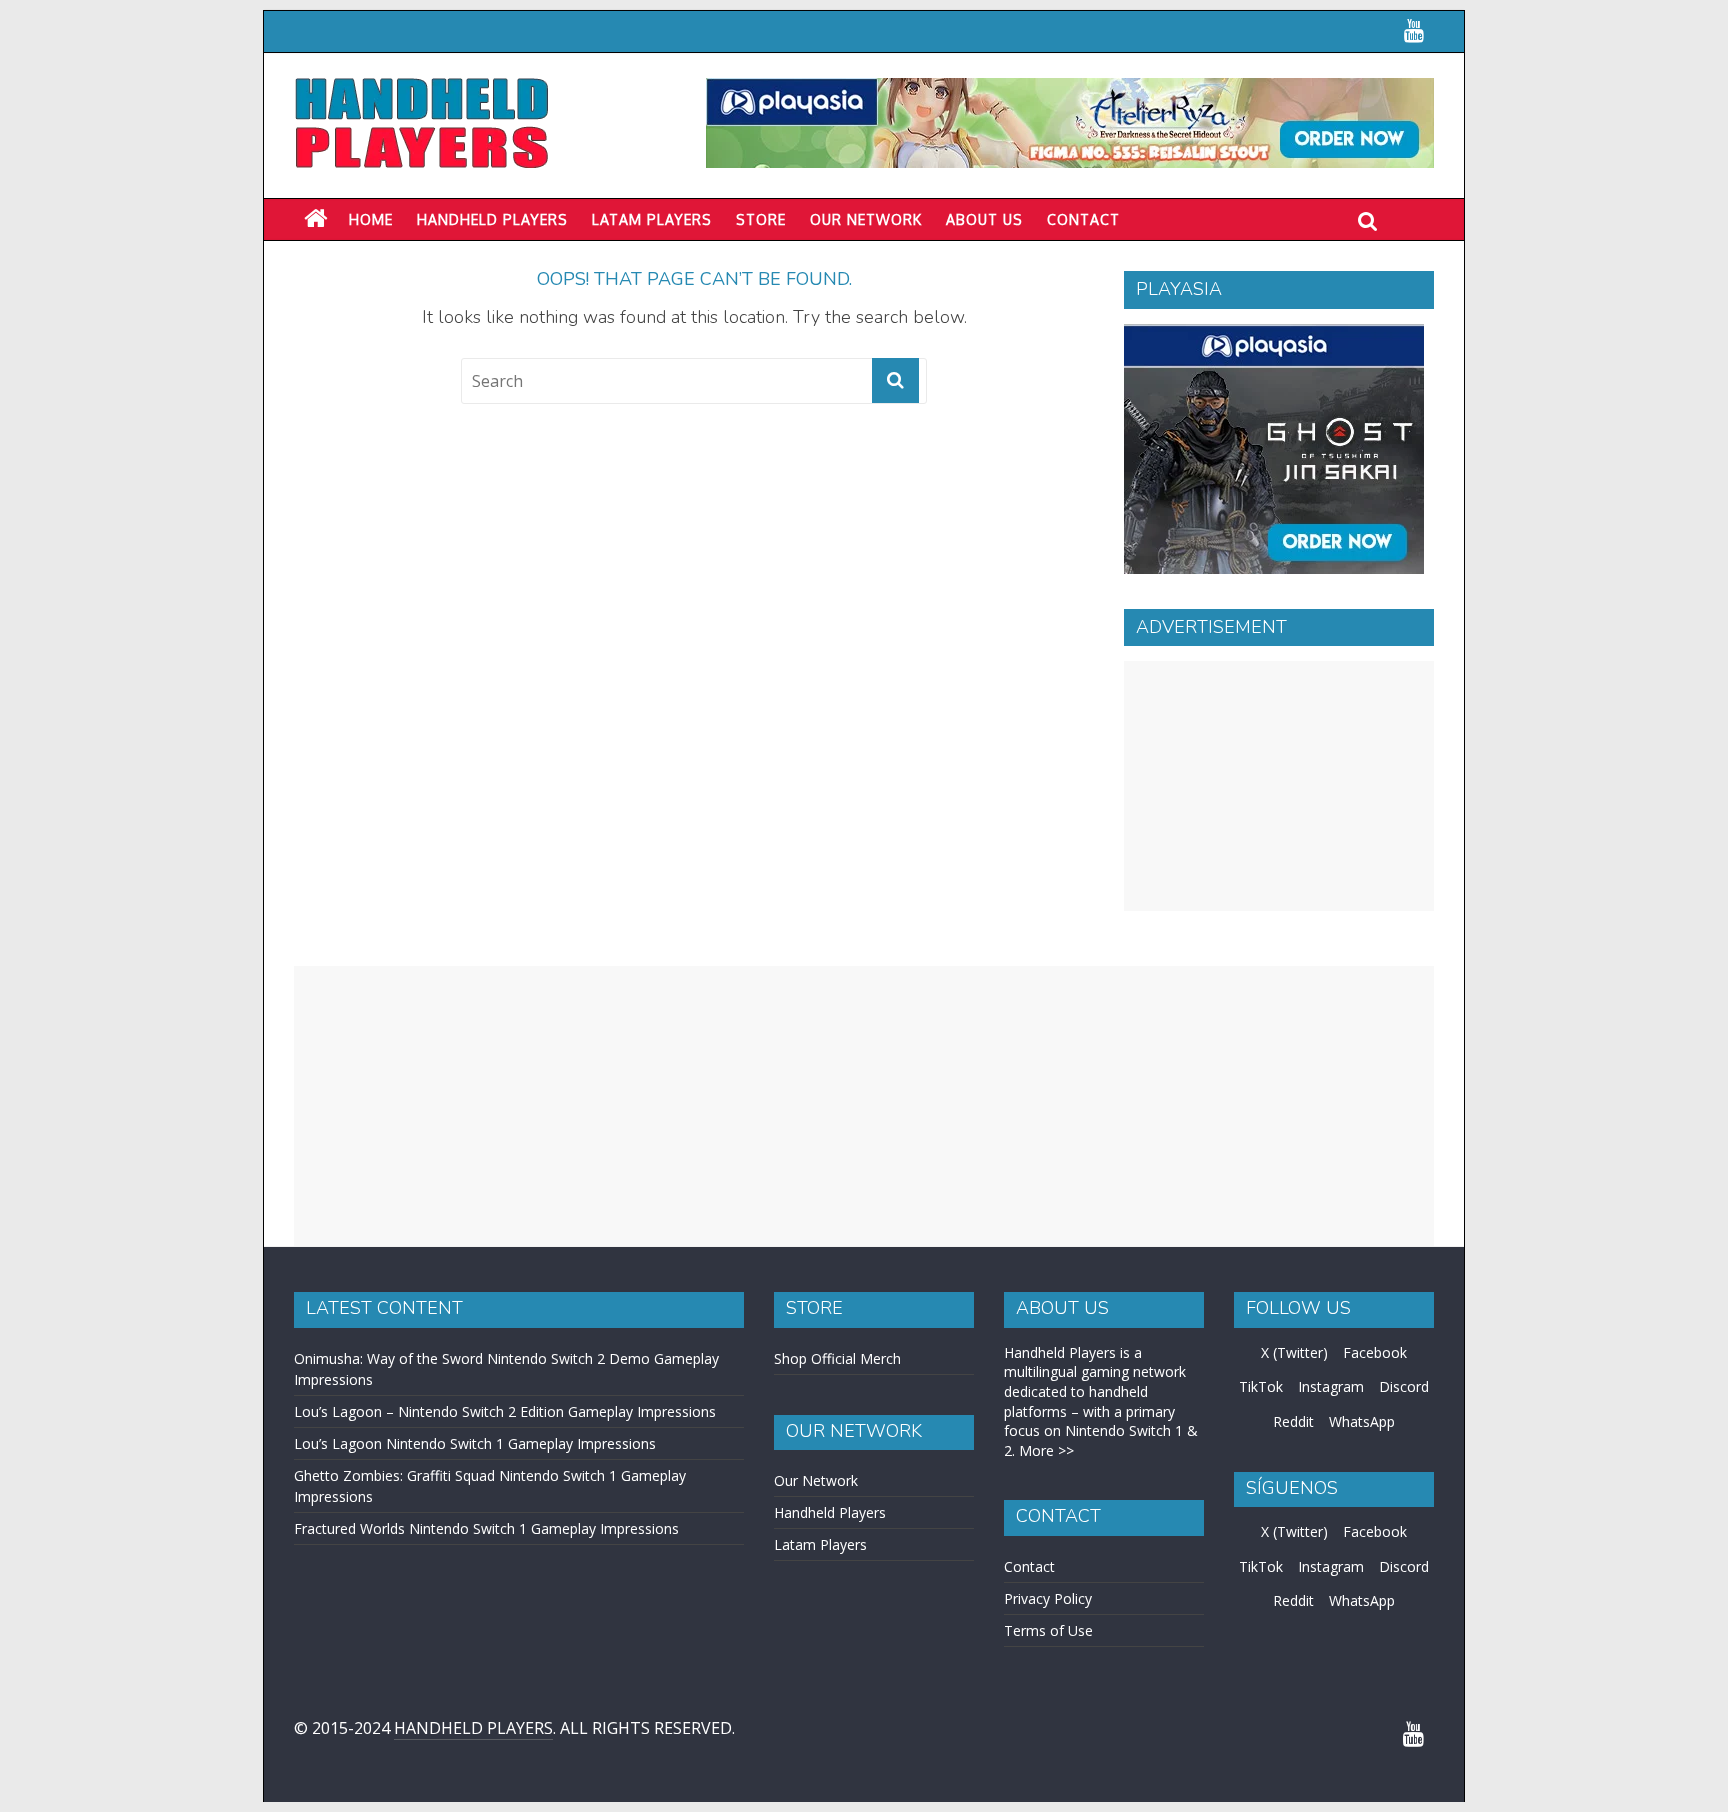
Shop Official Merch (837, 1358)
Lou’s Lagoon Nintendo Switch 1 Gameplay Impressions (475, 1443)
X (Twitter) (1294, 1352)
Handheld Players (492, 219)
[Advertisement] (1279, 786)
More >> (1046, 1450)
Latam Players (820, 1544)
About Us (984, 219)
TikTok (1261, 1386)
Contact (1083, 219)
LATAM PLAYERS (652, 219)
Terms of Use (1048, 1630)
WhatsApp (1362, 1421)
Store (761, 219)
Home (371, 219)
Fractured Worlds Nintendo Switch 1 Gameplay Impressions (486, 1528)
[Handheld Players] (315, 219)
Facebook (1375, 1352)
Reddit (1293, 1421)
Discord (1404, 1386)
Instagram (1331, 1386)
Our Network (866, 219)
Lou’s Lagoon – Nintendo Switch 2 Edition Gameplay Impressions (505, 1411)
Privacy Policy (1048, 1598)
